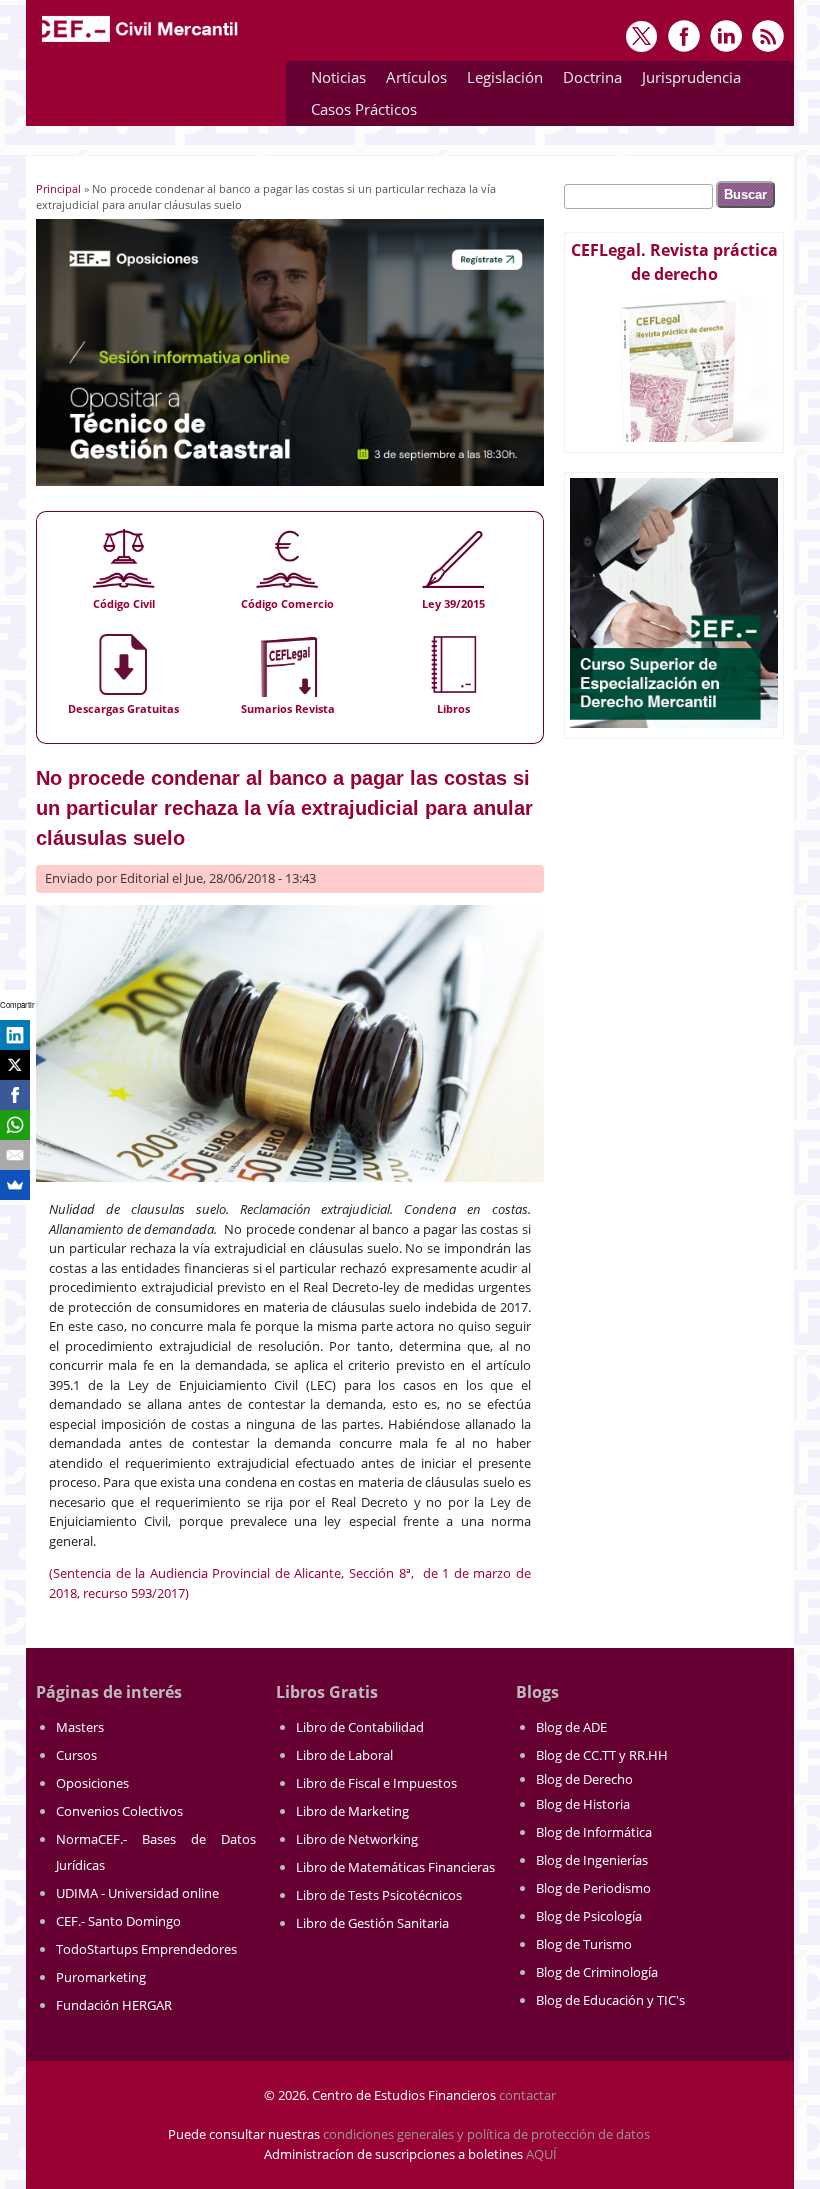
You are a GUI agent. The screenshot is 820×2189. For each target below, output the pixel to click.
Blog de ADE (571, 1727)
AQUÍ (541, 2154)
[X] (15, 1065)
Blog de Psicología (589, 1916)
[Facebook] (15, 1095)
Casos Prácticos (359, 112)
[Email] (15, 1155)
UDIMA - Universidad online (137, 1893)
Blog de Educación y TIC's (610, 2000)
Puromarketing (101, 1977)
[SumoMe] (15, 1185)
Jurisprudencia (686, 80)
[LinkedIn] (15, 1035)
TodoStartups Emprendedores (146, 1949)
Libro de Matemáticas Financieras (395, 1867)
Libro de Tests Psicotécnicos (379, 1895)
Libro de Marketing (352, 1811)
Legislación (500, 80)
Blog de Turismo (584, 1944)
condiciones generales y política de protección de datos (486, 2134)
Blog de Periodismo (593, 1888)
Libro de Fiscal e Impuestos (376, 1783)
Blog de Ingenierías (592, 1860)
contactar (527, 2095)
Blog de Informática (594, 1832)
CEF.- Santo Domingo (118, 1921)
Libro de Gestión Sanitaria (372, 1923)
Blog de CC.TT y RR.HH (602, 1755)
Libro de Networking (357, 1839)
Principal (58, 188)
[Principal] (141, 42)
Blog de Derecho (584, 1779)
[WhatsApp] (15, 1125)
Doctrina (587, 80)
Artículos (411, 80)
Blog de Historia (583, 1804)
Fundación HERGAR (114, 2005)
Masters (80, 1727)
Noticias (338, 77)
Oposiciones (92, 1783)
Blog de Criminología (597, 1972)
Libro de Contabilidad (360, 1727)
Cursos (76, 1755)
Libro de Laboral (344, 1755)
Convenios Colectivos (119, 1811)
